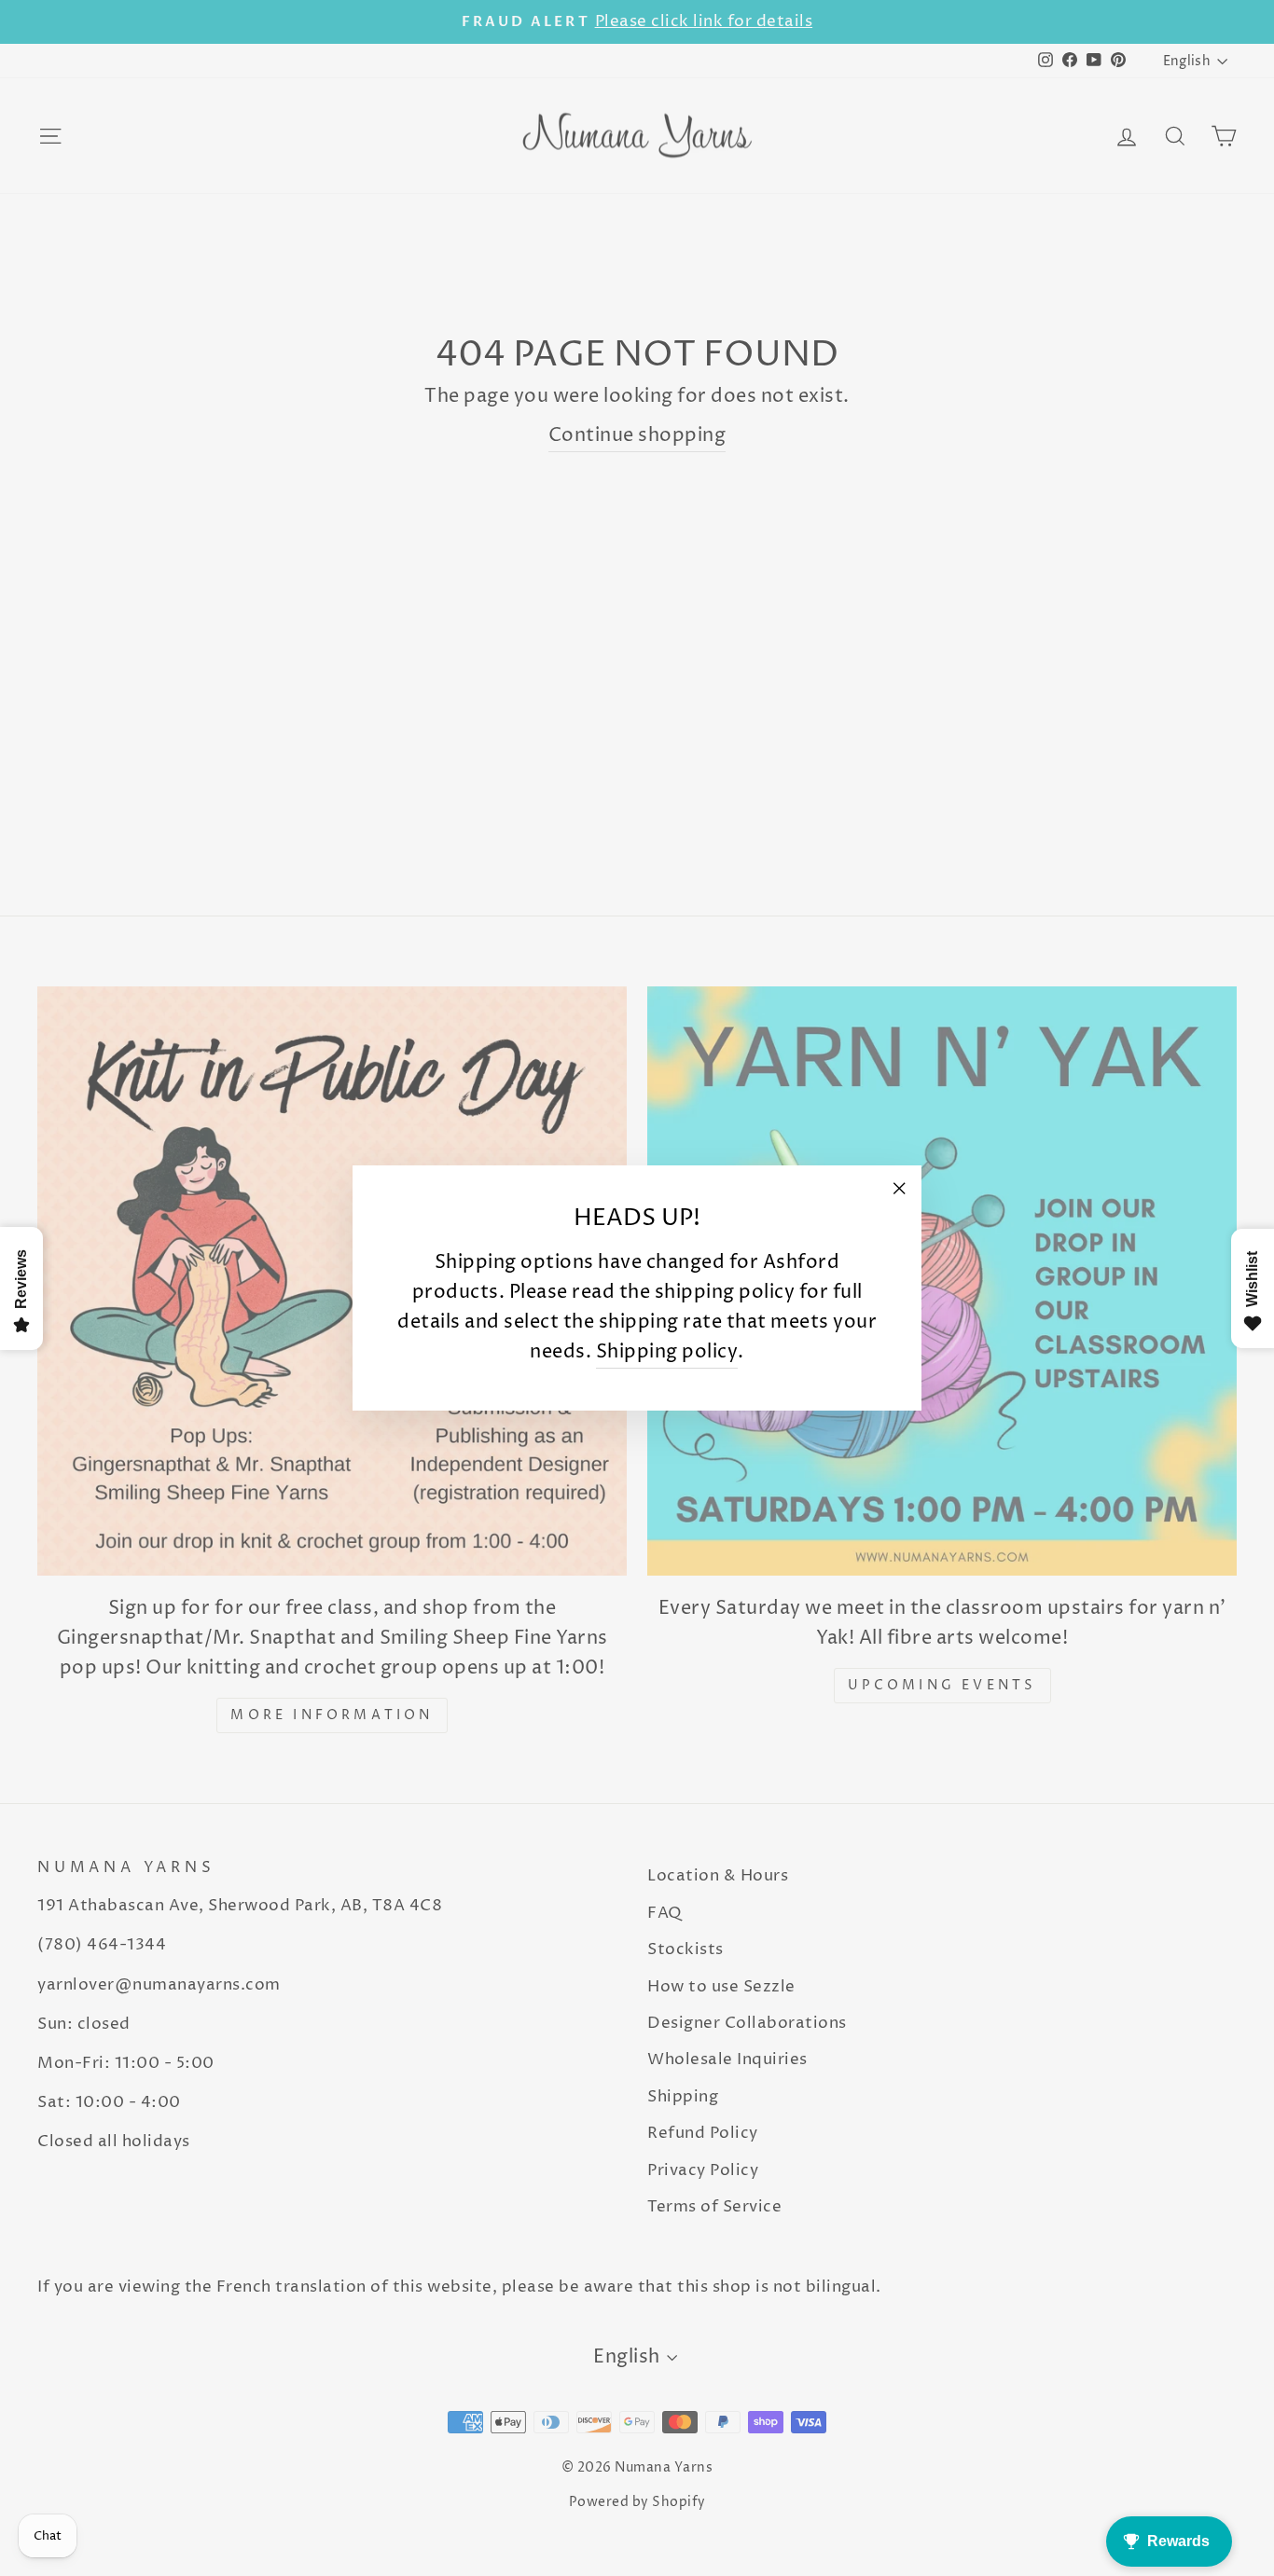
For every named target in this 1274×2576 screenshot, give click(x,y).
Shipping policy (667, 1352)
